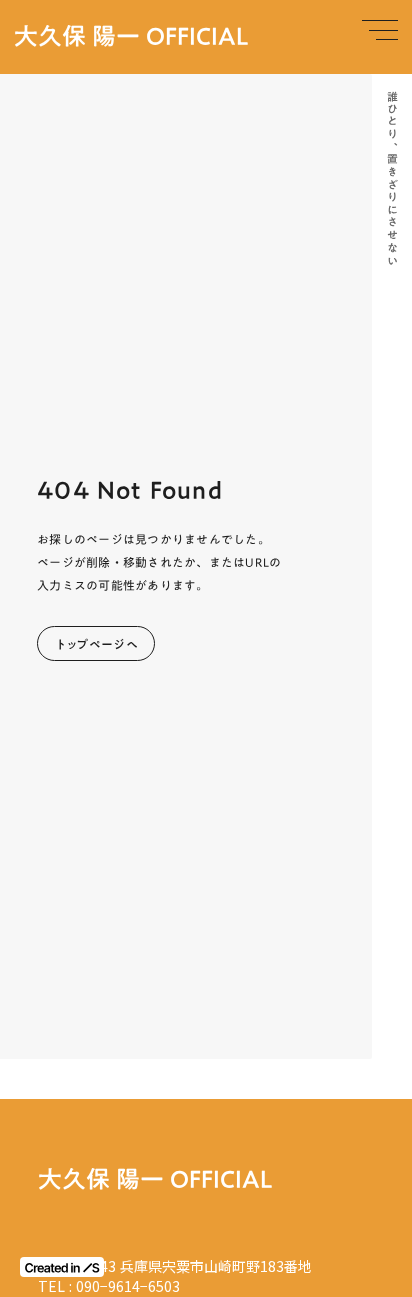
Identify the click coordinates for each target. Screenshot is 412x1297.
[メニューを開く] (380, 30)
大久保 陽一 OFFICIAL (131, 37)
